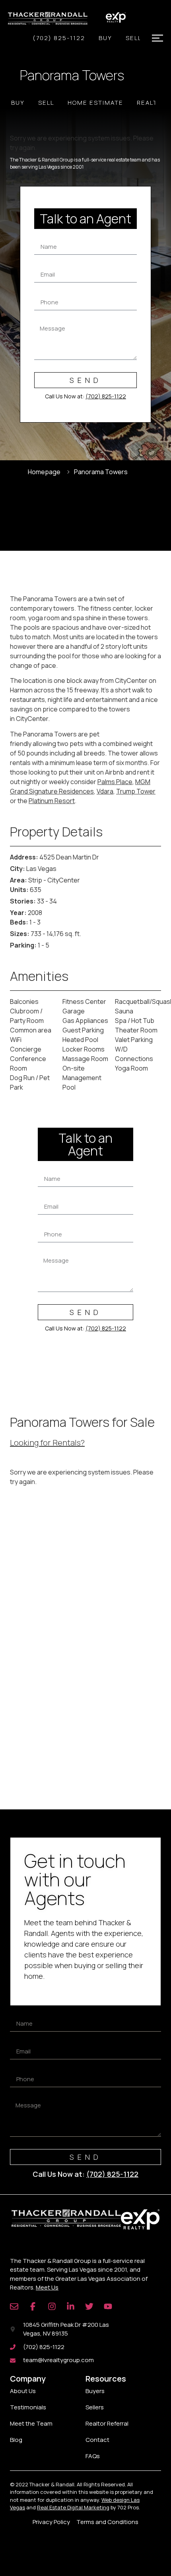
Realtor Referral (107, 2423)
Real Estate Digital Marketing (73, 2507)
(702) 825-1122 (59, 38)
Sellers (95, 2407)
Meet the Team (31, 2423)
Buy (105, 38)
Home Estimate (95, 103)
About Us (23, 2391)
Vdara (105, 791)
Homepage (44, 472)
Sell (134, 38)
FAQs (93, 2456)
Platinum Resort (52, 801)
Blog (16, 2440)
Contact (97, 2440)
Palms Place (115, 782)
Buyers (95, 2391)
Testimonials (28, 2407)
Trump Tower (136, 791)
